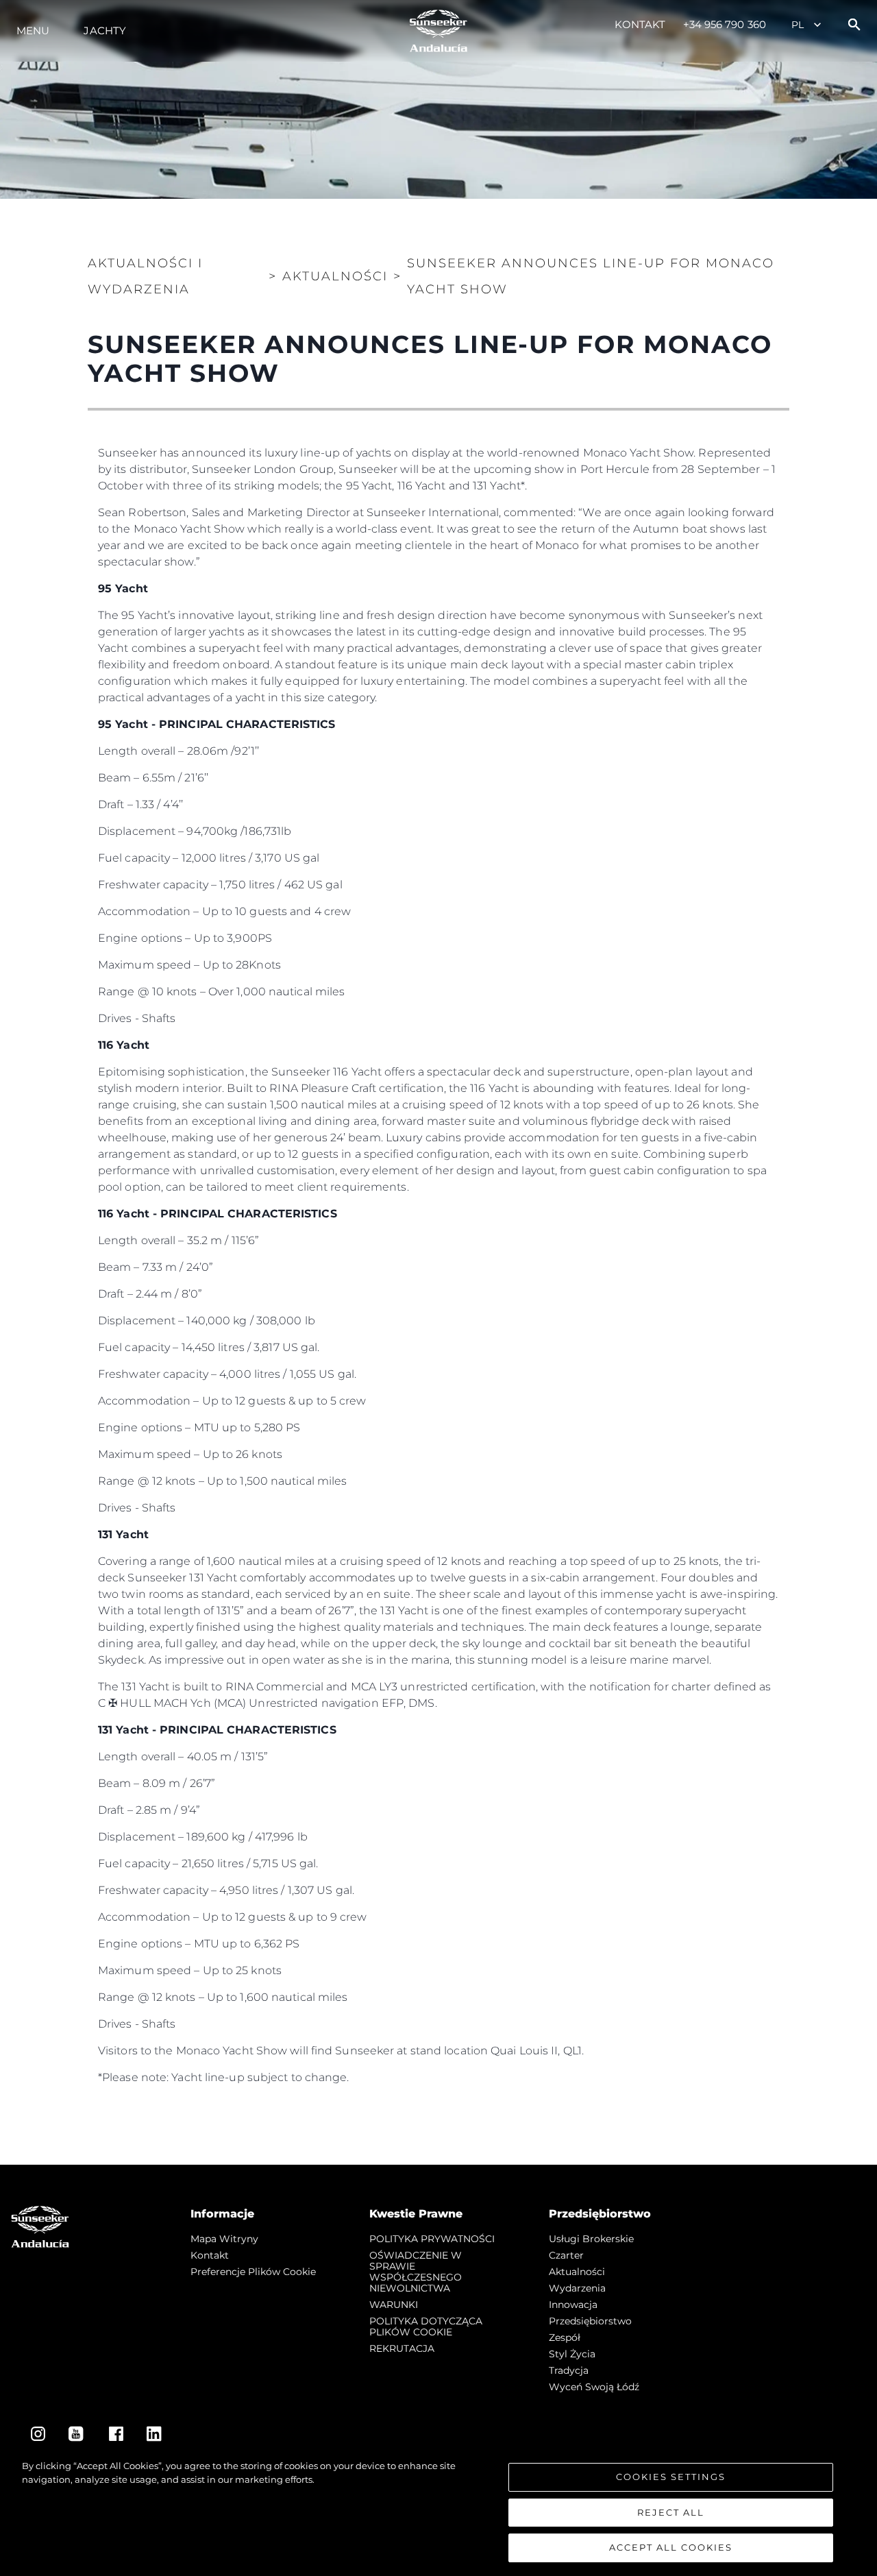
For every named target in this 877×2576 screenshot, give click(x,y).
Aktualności (577, 2272)
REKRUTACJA (402, 2348)
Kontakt (640, 24)
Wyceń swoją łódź (594, 2387)
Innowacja (573, 2305)
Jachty (105, 31)
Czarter (566, 2255)
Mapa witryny (224, 2239)
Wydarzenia (577, 2288)
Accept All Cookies (671, 2547)
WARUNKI (394, 2305)
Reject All (671, 2512)
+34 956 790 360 (725, 24)
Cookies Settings (671, 2477)
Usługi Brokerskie (591, 2239)
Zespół (565, 2337)
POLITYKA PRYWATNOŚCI (432, 2239)
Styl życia (572, 2354)
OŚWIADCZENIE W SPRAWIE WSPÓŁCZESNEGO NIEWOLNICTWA (416, 2272)
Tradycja (569, 2370)
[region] (438, 2511)
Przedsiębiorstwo (590, 2321)
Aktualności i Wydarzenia (145, 276)
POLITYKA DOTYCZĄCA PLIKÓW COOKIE (426, 2326)
